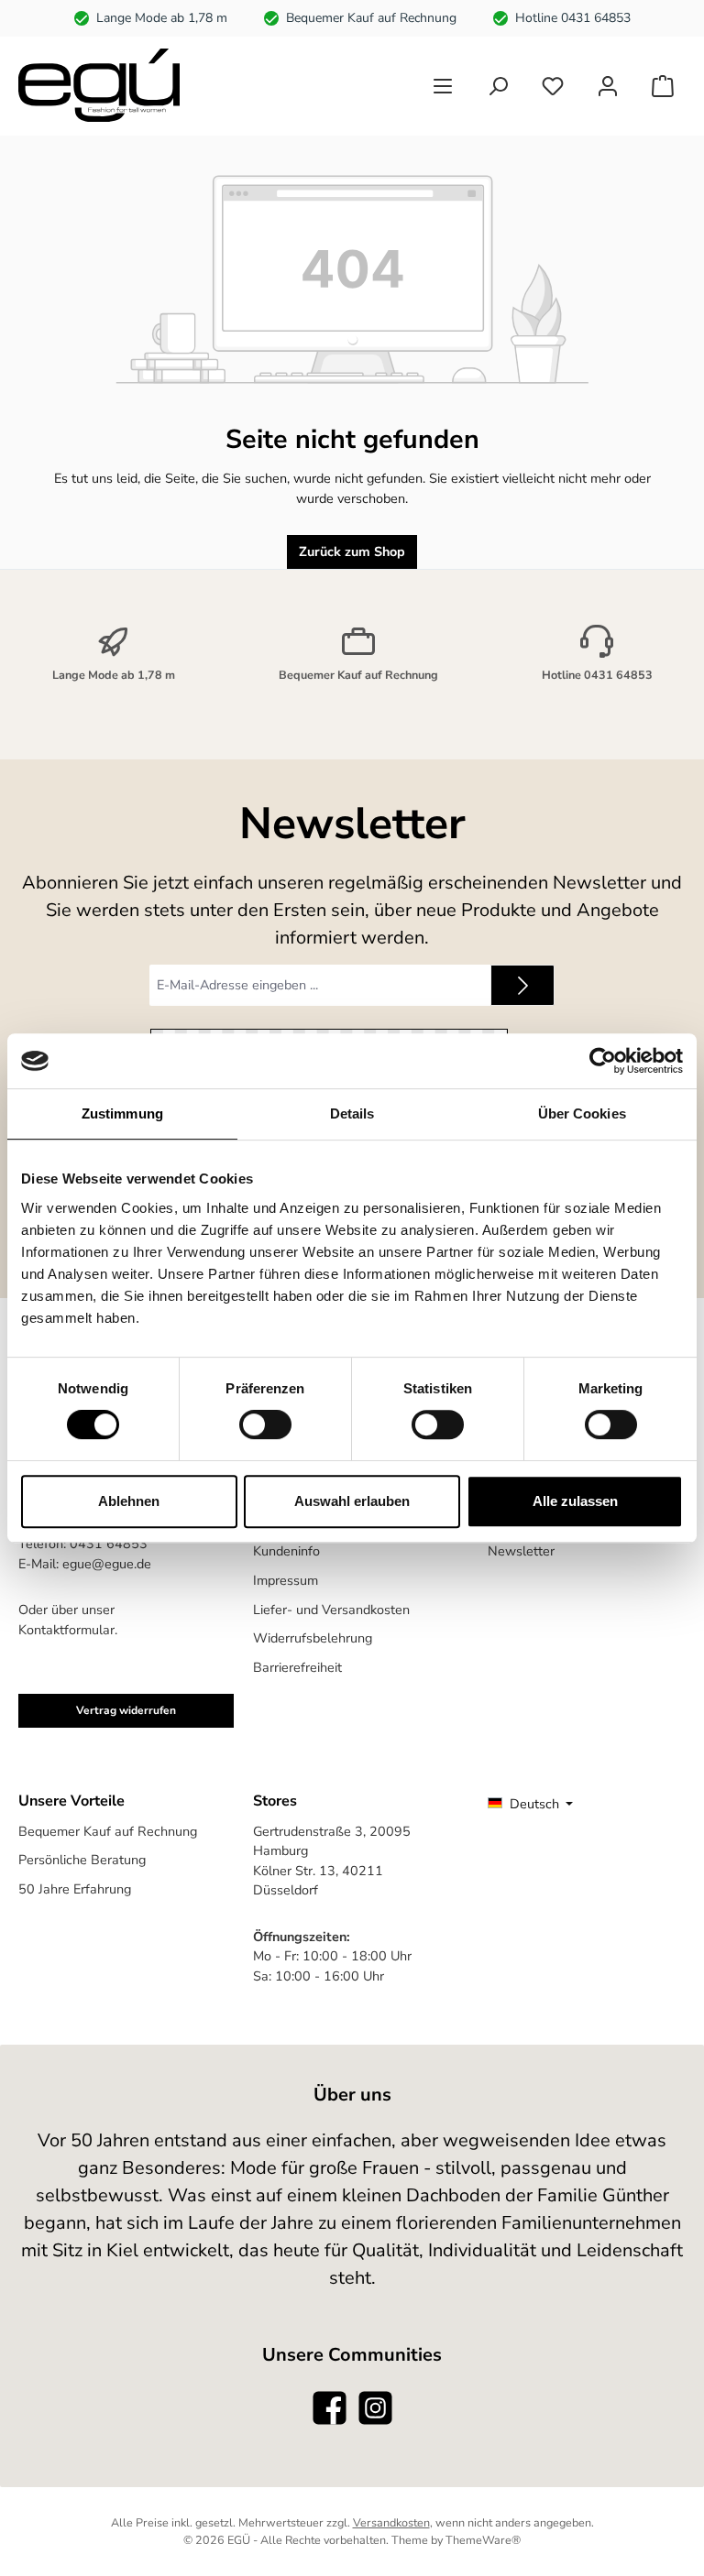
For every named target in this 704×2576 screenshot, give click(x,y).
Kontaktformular (66, 1630)
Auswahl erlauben (352, 1501)
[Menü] (443, 86)
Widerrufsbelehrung (313, 1638)
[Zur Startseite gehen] (99, 85)
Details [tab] (352, 1113)
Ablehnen (129, 1501)
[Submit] (522, 985)
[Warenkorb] (663, 86)
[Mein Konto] (608, 86)
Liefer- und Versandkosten (331, 1610)
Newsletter (521, 1551)
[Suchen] (498, 86)
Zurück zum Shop (352, 551)
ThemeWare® (483, 2540)
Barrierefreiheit (297, 1667)
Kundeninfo (286, 1551)
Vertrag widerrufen (126, 1710)
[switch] (265, 1424)
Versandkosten (391, 2522)
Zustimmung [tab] (122, 1113)
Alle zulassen (575, 1501)
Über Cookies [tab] (582, 1113)
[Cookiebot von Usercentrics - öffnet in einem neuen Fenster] (603, 1061)
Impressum (286, 1580)
